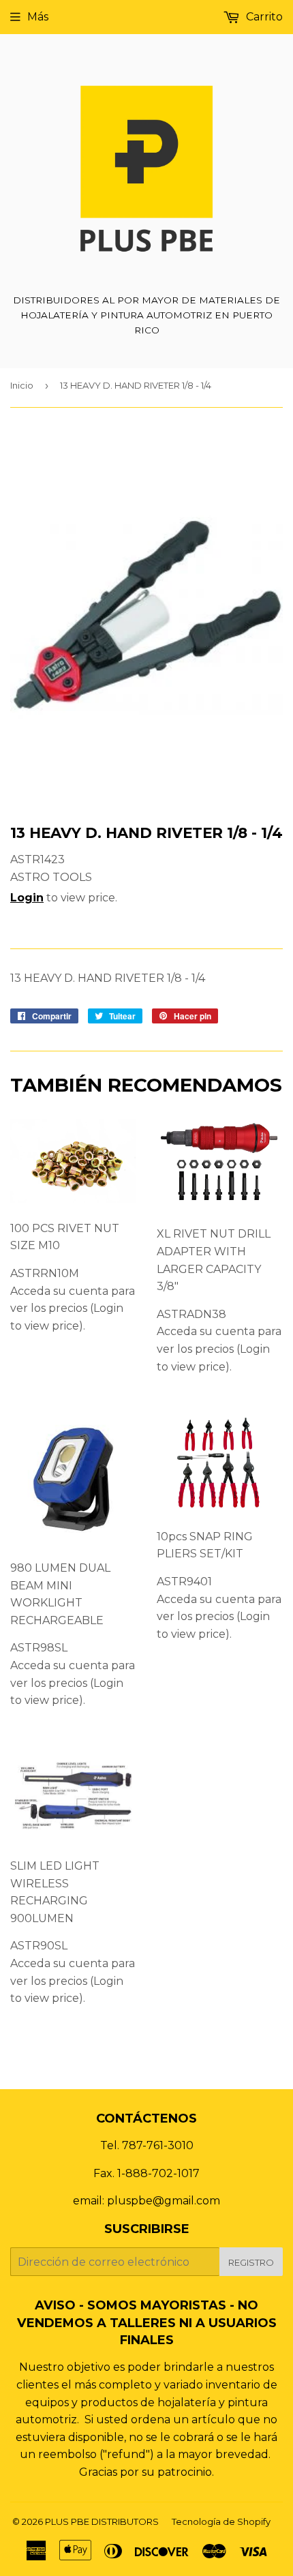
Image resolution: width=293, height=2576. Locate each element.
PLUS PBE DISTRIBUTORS (102, 2521)
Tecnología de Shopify (221, 2521)
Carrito (263, 17)
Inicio (22, 385)
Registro (251, 2262)
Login (27, 898)
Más (38, 17)
